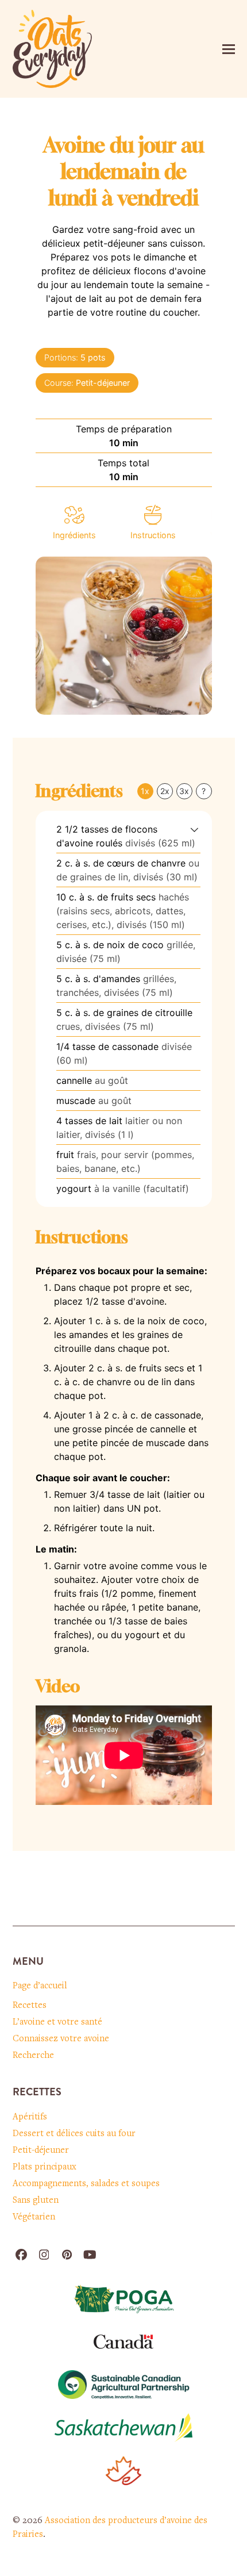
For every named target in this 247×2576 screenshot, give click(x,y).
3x (184, 791)
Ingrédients (74, 535)
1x (145, 791)
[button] (229, 49)
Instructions (153, 535)
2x (165, 791)
